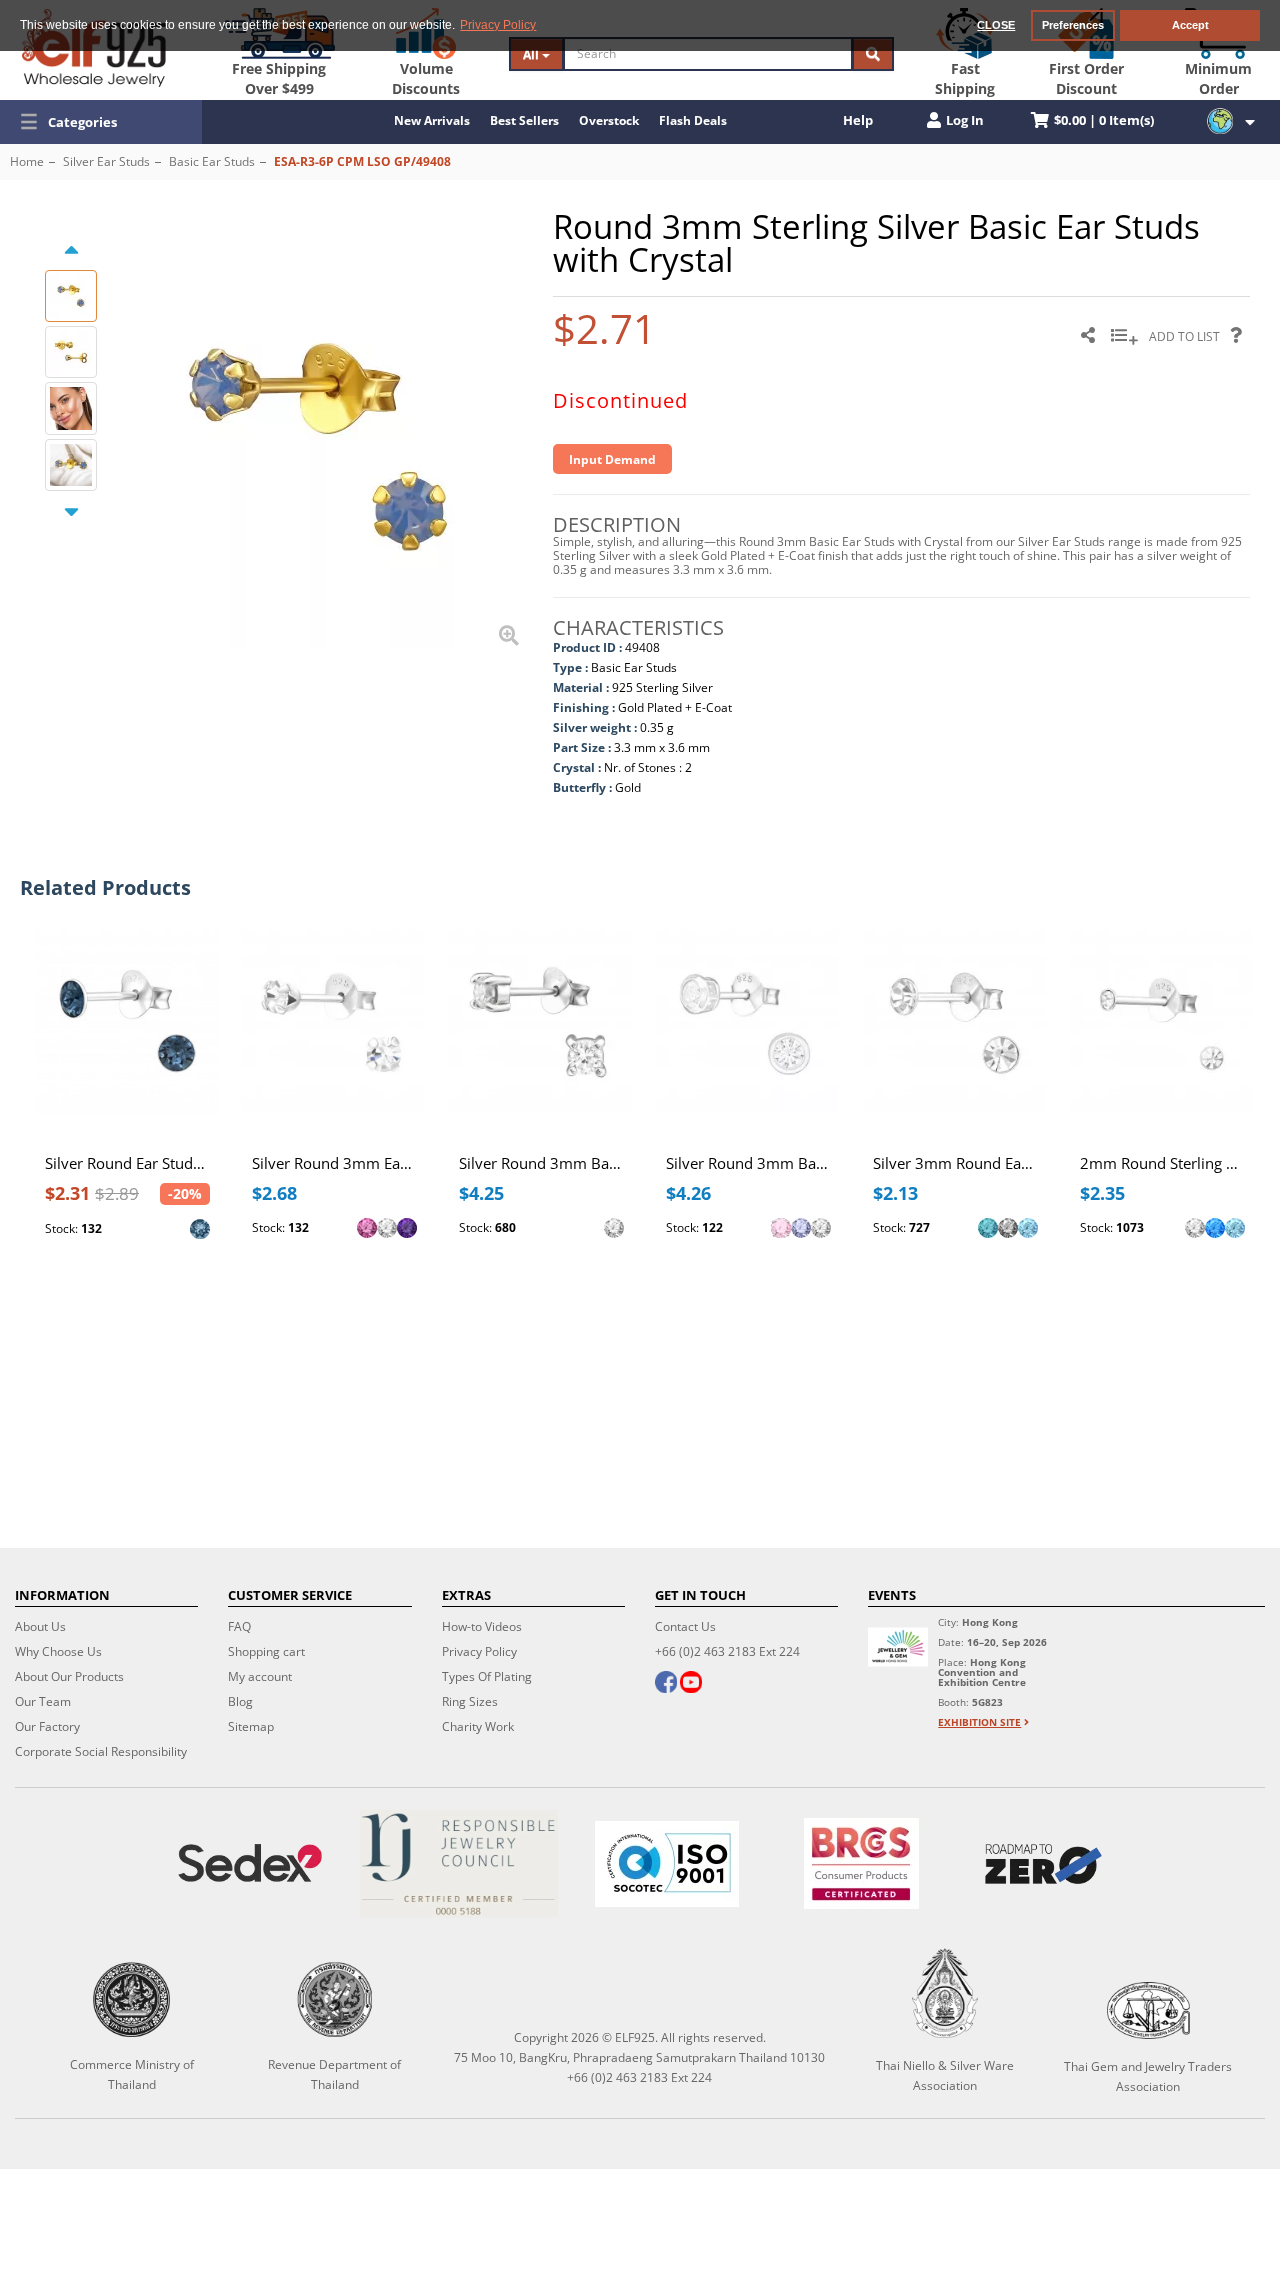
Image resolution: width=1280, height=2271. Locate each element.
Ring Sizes (470, 1701)
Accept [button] (1190, 25)
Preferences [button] (1073, 25)
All (532, 54)
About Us (40, 1626)
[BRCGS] (861, 1863)
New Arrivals (432, 120)
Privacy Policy (479, 1651)
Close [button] (996, 25)
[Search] (873, 54)
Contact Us (685, 1626)
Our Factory (47, 1726)
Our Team (43, 1701)
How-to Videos (482, 1626)
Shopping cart (266, 1651)
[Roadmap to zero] (1043, 1864)
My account (260, 1676)
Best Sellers (524, 120)
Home (27, 161)
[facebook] (666, 1684)
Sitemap (251, 1726)
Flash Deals (693, 120)
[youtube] (691, 1684)
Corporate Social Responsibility (101, 1751)
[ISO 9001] (667, 1864)
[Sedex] (250, 1863)
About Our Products (69, 1676)
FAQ (239, 1626)
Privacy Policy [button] (498, 25)
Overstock (609, 120)
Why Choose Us (58, 1651)
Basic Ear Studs (212, 161)
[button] (101, 122)
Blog (240, 1701)
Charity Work (478, 1726)
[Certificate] (458, 1863)
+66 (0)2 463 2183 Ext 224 (727, 1651)
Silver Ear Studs (106, 161)
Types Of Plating (487, 1676)
